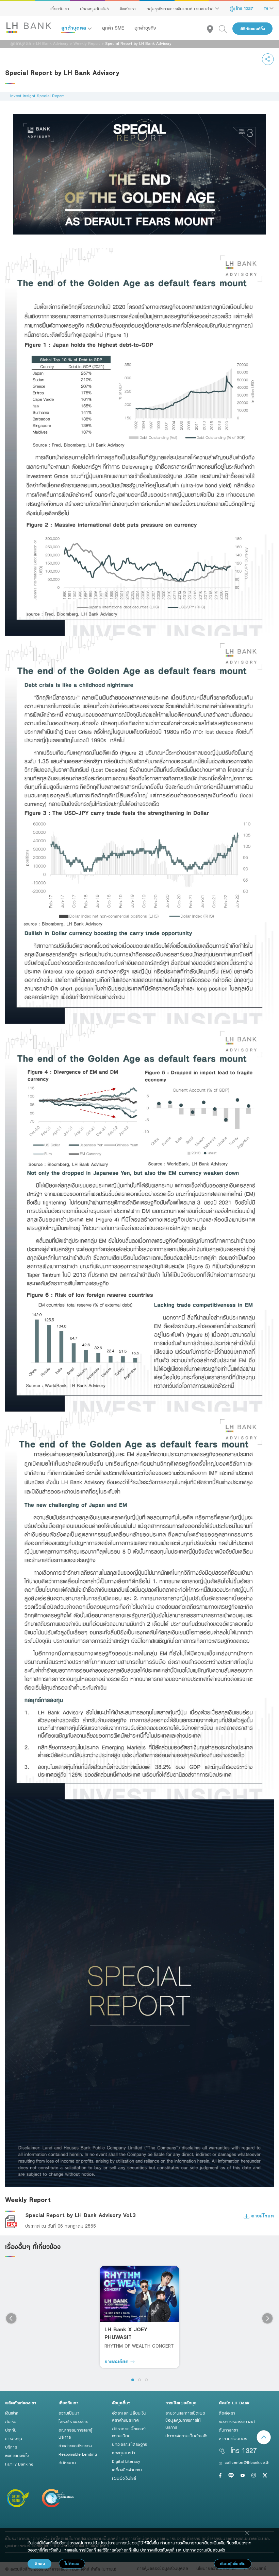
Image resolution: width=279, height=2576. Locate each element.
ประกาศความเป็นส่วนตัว (186, 2436)
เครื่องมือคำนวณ (127, 2470)
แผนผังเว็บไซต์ (124, 2478)
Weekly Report (87, 43)
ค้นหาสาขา (228, 2430)
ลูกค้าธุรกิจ (145, 28)
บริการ (11, 2447)
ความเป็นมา (69, 2413)
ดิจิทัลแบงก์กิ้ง (253, 29)
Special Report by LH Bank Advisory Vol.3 (80, 2215)
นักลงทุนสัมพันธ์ (94, 8)
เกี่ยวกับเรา (60, 8)
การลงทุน (14, 2438)
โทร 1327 (244, 8)
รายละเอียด (117, 2361)
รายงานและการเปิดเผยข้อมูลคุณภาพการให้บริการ (185, 2420)
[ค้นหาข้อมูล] (226, 29)
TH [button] (267, 8)
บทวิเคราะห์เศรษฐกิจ (129, 2444)
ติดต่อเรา (128, 8)
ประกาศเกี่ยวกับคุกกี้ (157, 2550)
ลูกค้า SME (113, 28)
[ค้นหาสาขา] (213, 29)
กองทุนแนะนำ (124, 2453)
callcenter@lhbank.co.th (247, 2462)
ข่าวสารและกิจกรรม (75, 2445)
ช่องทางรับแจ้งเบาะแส (237, 2421)
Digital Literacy (126, 2461)
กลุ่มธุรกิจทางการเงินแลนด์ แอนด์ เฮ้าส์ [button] (181, 8)
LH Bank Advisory (52, 43)
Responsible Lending (78, 2454)
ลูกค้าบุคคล (75, 28)
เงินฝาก (12, 2413)
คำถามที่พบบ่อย (233, 2438)
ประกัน (11, 2430)
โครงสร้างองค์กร (73, 2421)
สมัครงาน (67, 2462)
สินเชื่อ (11, 2421)
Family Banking (19, 2464)
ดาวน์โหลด (262, 2216)
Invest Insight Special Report (37, 96)
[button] (133, 2380)
